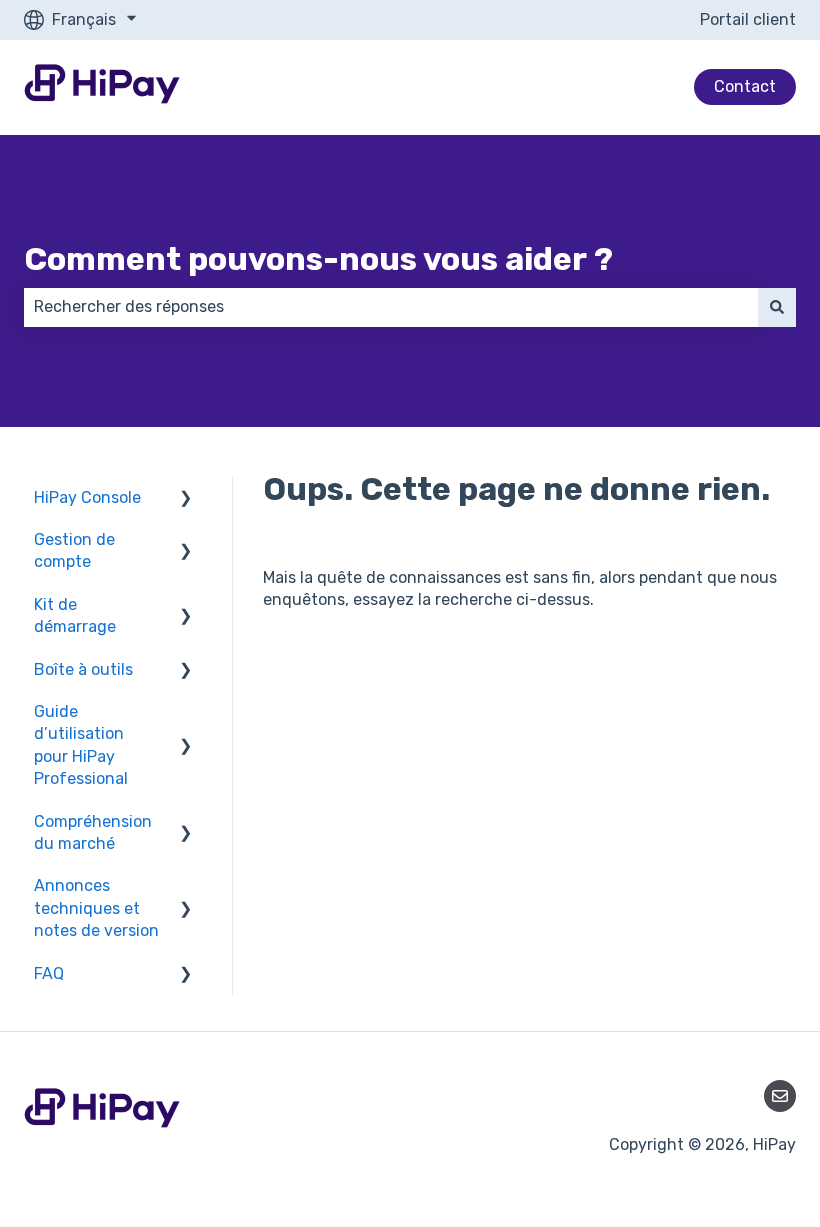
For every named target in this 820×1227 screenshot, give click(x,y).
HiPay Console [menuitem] (87, 497)
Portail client (748, 19)
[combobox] (391, 307)
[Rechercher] (777, 307)
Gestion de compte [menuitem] (74, 550)
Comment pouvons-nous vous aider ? (318, 259)
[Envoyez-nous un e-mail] (780, 1096)
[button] (186, 499)
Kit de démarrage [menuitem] (75, 615)
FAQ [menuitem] (49, 973)
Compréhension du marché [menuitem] (93, 832)
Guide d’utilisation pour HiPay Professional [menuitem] (81, 745)
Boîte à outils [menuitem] (83, 669)
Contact (745, 86)
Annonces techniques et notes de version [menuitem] (96, 908)
